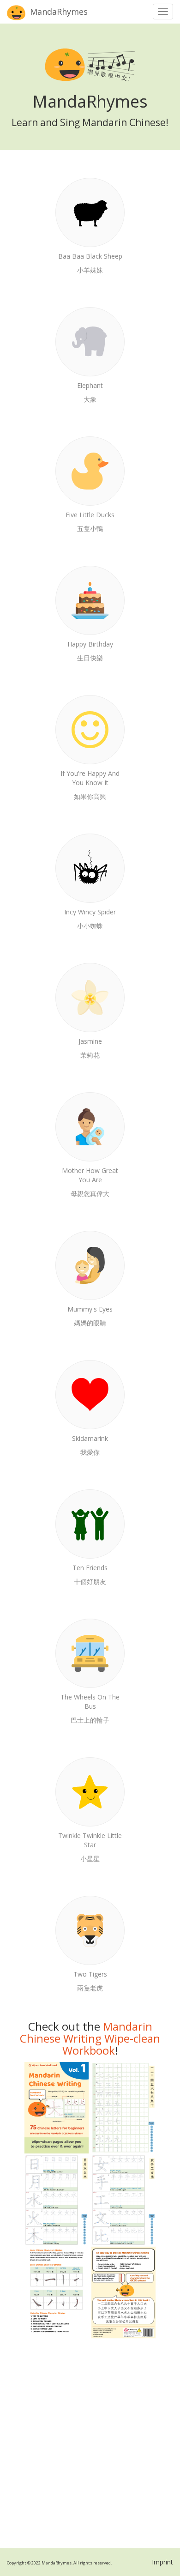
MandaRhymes (58, 12)
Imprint (162, 2562)
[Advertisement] (90, 2443)
